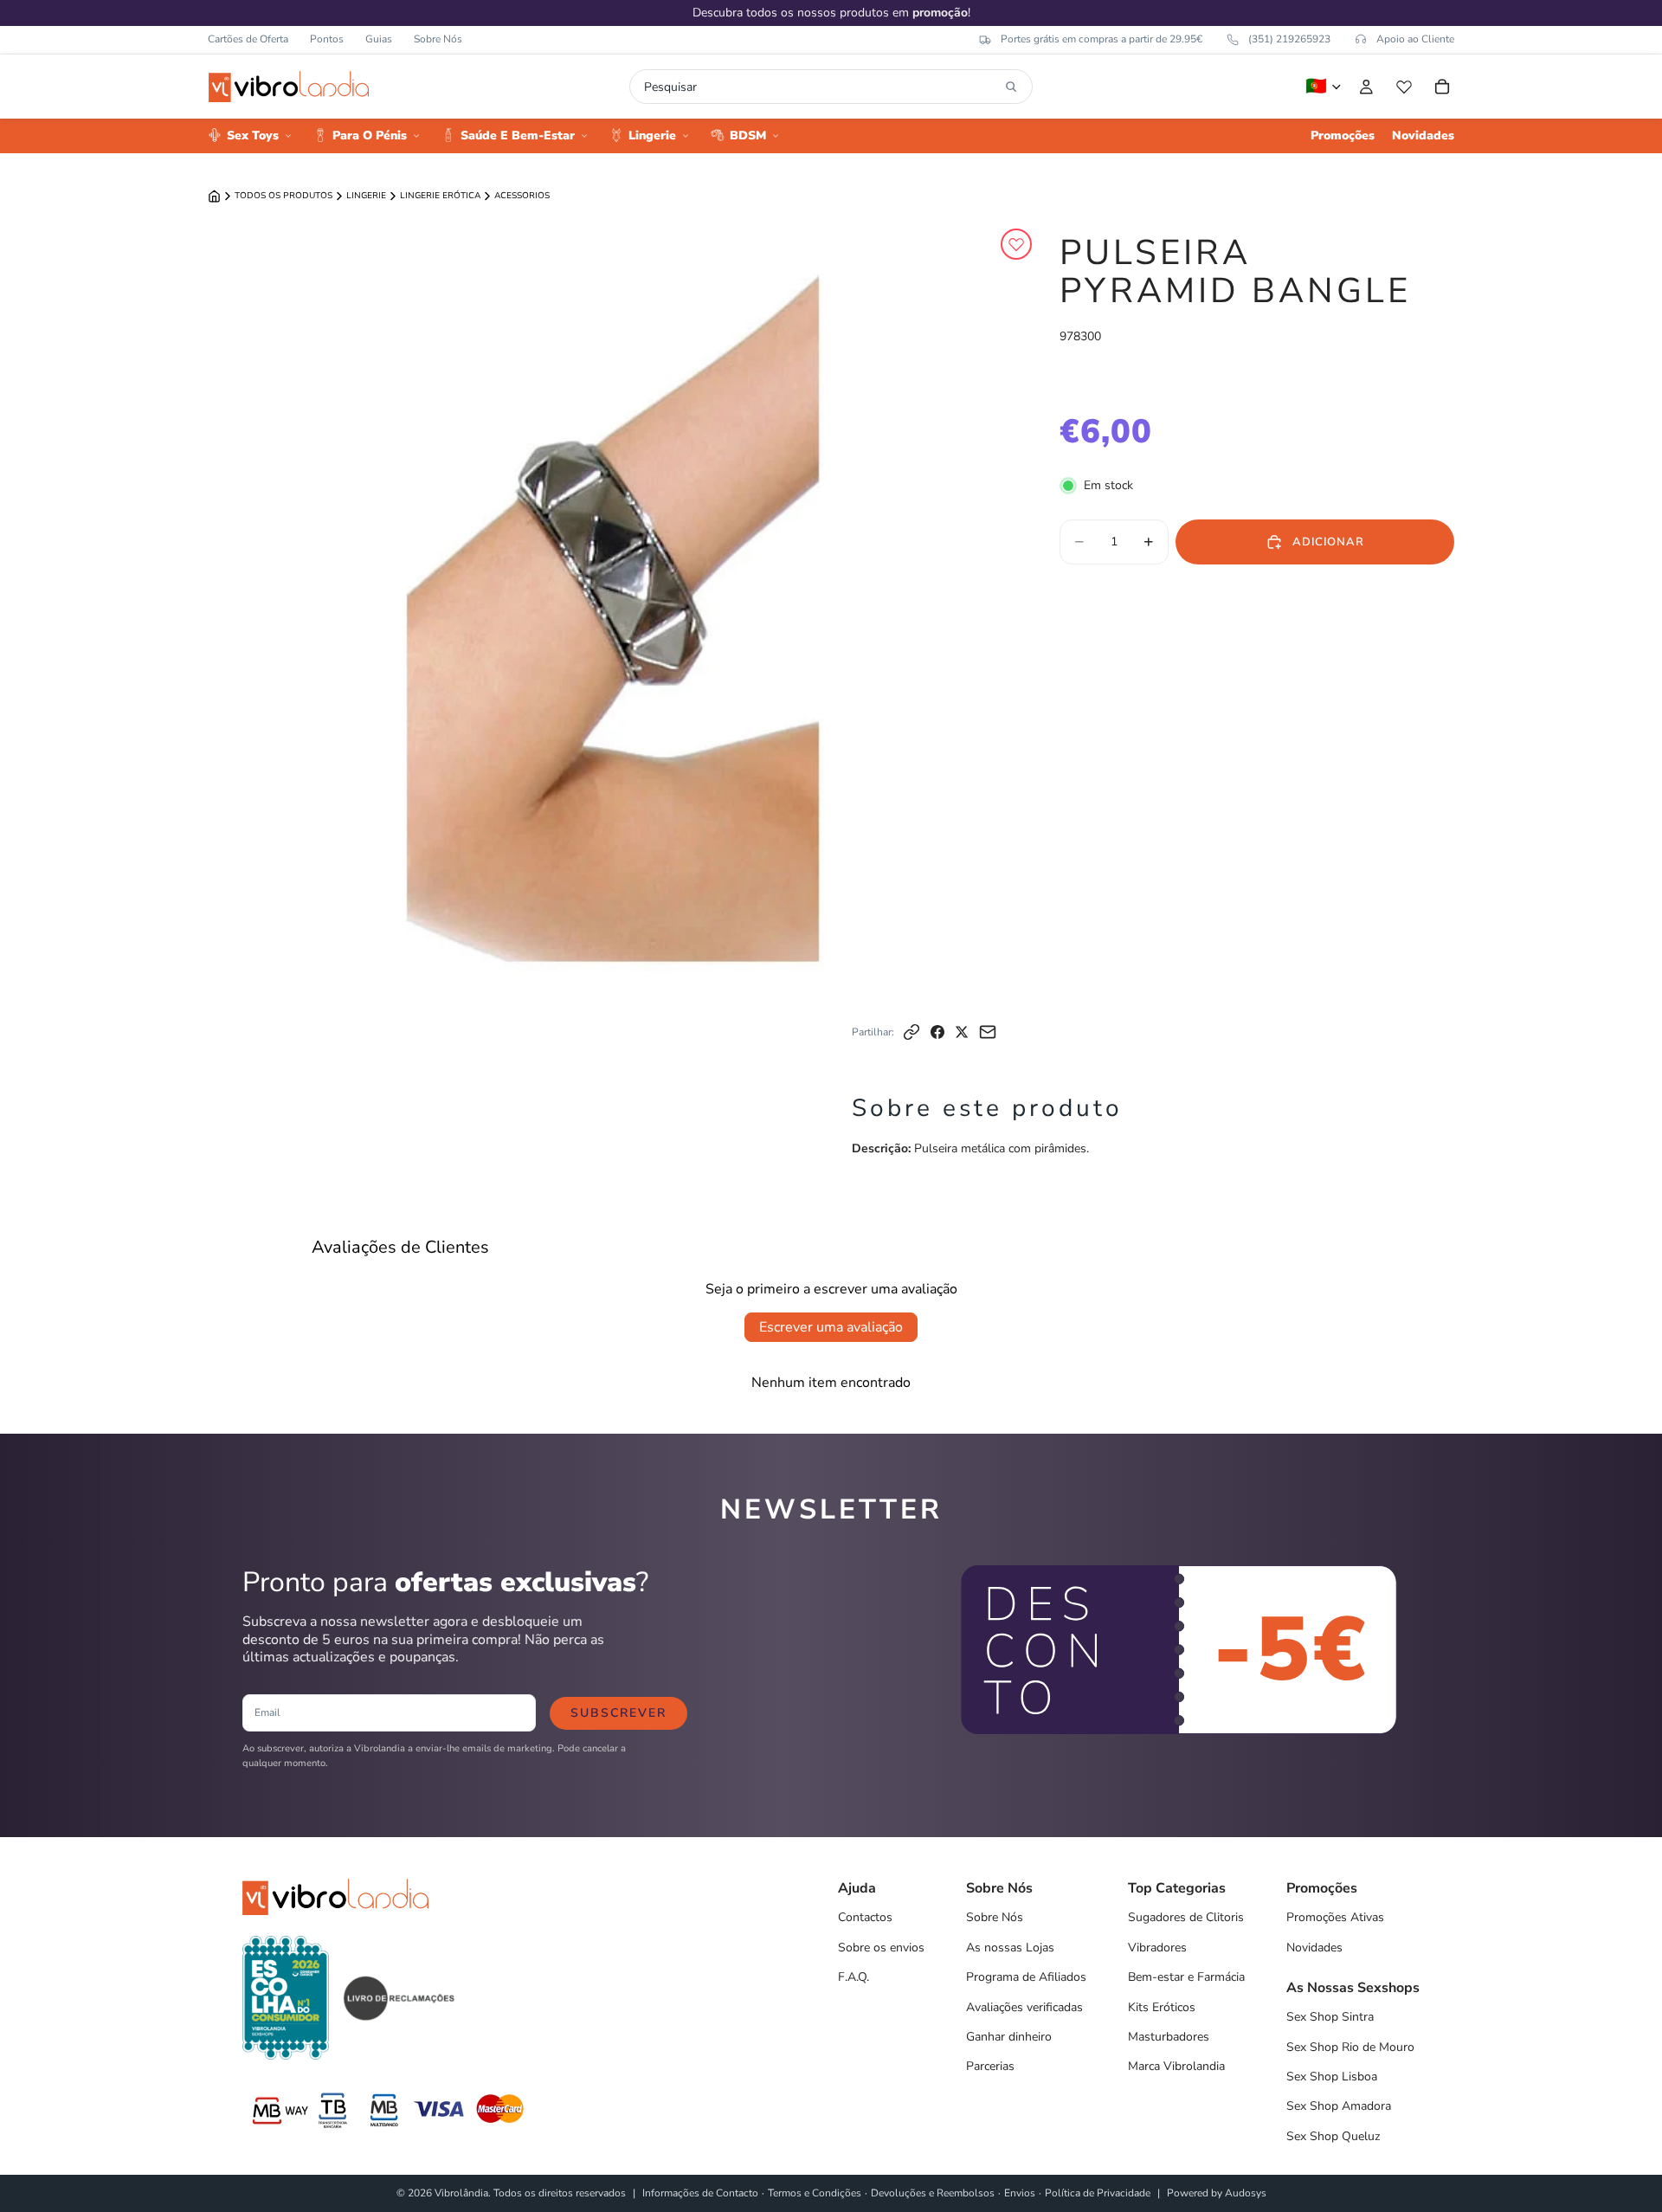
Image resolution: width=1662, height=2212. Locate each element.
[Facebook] (937, 1032)
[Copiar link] (912, 1032)
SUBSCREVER (618, 1713)
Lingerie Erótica (440, 196)
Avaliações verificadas (1024, 2007)
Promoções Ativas (1335, 1917)
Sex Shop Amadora (1339, 2106)
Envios (1020, 2193)
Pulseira (936, 1148)
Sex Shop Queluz (1333, 2136)
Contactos (865, 1917)
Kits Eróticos (1162, 2007)
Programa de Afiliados (1026, 1977)
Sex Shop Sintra (1330, 2017)
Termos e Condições (815, 2193)
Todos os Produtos (283, 196)
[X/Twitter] (962, 1032)
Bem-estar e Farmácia (1186, 1977)
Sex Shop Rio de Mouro (1350, 2047)
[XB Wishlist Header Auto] (1404, 87)
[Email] (988, 1032)
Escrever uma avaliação (831, 1327)
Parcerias (990, 2066)
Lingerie (366, 196)
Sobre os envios (881, 1948)
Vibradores (1157, 1948)
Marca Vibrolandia (1176, 2066)
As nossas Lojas (1010, 1948)
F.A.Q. (854, 1977)
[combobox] (821, 87)
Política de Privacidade (1098, 2193)
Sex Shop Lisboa (1332, 2077)
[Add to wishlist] (1016, 244)
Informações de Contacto (700, 2193)
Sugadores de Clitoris (1186, 1917)
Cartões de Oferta (248, 39)
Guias (379, 39)
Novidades (1314, 1948)
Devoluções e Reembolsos (933, 2193)
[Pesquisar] (1011, 87)
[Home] (214, 196)
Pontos (327, 39)
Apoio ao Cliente (1415, 39)
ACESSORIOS (522, 196)
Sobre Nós (438, 39)
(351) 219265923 (1289, 39)
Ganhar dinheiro (1009, 2037)
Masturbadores (1169, 2037)
